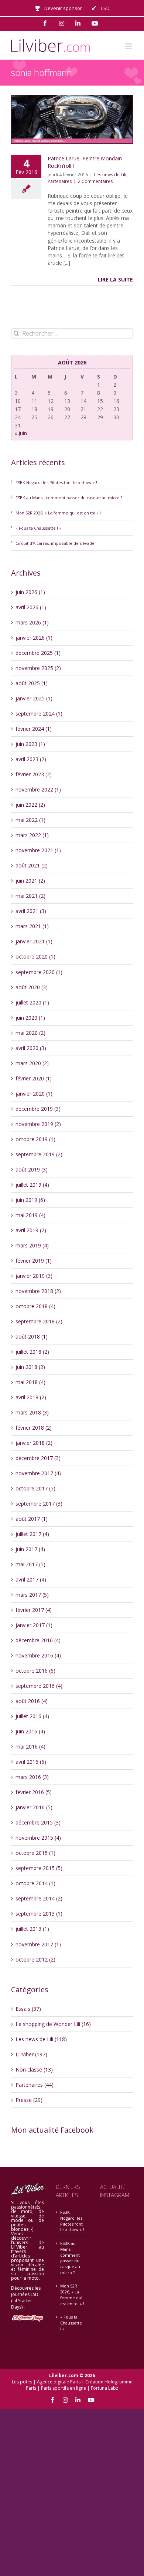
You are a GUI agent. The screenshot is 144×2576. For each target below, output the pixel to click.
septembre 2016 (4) (39, 1686)
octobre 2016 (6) (35, 1671)
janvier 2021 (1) (34, 941)
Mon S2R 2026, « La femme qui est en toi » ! (58, 513)
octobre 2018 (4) (35, 1306)
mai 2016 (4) (30, 1747)
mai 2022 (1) (30, 820)
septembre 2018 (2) (39, 1321)
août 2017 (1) (32, 1519)
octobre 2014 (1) (35, 1883)
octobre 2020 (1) (35, 957)
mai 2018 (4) (30, 1382)
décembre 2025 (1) (38, 653)
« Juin (21, 433)
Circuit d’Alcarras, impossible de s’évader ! (57, 543)
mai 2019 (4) (30, 1215)
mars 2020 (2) (32, 1063)
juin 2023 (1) (30, 744)
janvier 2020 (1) (34, 1094)
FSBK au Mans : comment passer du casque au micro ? (69, 498)
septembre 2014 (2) (39, 1898)
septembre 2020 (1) (39, 972)
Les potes (22, 2382)
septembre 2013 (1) (39, 1914)
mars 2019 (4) (32, 1245)
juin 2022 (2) (30, 805)
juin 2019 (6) (30, 1200)
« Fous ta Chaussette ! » (38, 528)
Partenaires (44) (35, 2085)
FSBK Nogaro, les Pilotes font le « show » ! (56, 482)
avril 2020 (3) (31, 1048)
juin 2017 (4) (30, 1549)
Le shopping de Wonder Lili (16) (53, 2024)
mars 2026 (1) (32, 622)
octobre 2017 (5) (35, 1488)
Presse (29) (29, 2100)
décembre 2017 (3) (38, 1458)
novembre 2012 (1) (38, 1944)
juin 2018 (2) (30, 1367)
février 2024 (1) (34, 729)
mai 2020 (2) (30, 1033)
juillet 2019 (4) (32, 1185)
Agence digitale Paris (59, 2382)
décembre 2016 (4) (38, 1640)
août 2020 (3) (32, 987)
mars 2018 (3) (32, 1412)
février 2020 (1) (34, 1078)
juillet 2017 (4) (32, 1534)
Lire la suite (115, 279)
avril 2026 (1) (31, 607)
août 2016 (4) (32, 1701)
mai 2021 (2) (30, 896)
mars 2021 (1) (32, 926)
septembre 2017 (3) (39, 1504)
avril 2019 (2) (31, 1230)
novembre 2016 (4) (38, 1655)
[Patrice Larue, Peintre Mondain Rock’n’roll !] (72, 119)
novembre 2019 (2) (38, 1124)
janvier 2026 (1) (34, 638)
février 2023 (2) (34, 774)
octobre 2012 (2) (35, 1960)
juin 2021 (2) (30, 881)
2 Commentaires (95, 181)
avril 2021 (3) (31, 911)
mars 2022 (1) (32, 835)
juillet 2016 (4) (32, 1716)
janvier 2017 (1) (34, 1625)
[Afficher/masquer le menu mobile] (129, 46)
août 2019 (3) (32, 1169)
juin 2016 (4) (30, 1731)
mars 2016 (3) (32, 1777)
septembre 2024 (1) (39, 714)
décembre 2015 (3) (38, 1822)
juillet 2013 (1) (32, 1929)
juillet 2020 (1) (32, 1002)
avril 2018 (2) (31, 1397)
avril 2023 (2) (31, 759)
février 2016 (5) (34, 1792)
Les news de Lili (110, 175)
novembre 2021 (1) (38, 850)
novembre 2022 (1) (38, 789)
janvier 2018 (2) (34, 1443)
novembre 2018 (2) (38, 1291)
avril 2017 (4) (31, 1579)
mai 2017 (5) (30, 1564)
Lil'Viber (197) (31, 2054)
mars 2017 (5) (32, 1595)
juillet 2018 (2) (32, 1352)
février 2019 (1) (34, 1261)
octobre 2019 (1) (35, 1139)
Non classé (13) (34, 2070)
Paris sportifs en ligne (64, 2388)
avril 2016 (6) (31, 1762)
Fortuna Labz (104, 2388)
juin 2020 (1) (30, 1018)
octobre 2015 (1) (35, 1853)
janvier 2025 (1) (34, 698)
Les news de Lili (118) (41, 2039)
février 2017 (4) (34, 1610)
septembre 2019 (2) (39, 1154)
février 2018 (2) (34, 1428)
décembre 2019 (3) (38, 1109)
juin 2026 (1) (30, 592)
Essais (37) (28, 2009)
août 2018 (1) (32, 1337)
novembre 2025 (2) (38, 668)
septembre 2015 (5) (39, 1868)
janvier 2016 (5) (34, 1807)
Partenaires (60, 181)
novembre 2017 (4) (38, 1473)
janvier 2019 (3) (34, 1276)
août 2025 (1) (32, 683)
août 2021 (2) (32, 865)
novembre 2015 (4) (38, 1838)
